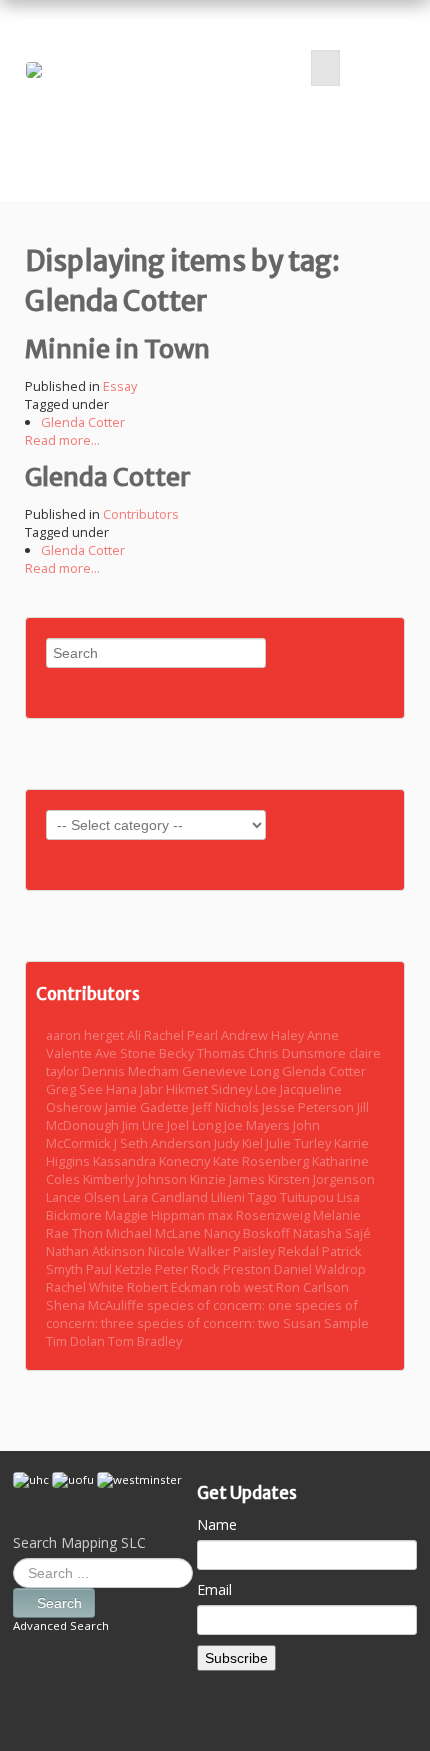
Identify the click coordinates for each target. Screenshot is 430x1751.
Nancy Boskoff (248, 1233)
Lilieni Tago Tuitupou (274, 1197)
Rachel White (86, 1287)
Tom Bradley (145, 1341)
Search (59, 1603)
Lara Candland (167, 1197)
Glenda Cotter (83, 422)
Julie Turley (300, 1143)
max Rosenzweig (260, 1215)
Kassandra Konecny (153, 1161)
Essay (120, 386)
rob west (248, 1287)
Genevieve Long (232, 1071)
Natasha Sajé (332, 1233)
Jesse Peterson (309, 1107)
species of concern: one (221, 1305)
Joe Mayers (258, 1125)
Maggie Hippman (156, 1215)
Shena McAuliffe (96, 1305)
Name (217, 1524)
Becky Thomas (203, 1053)
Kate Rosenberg (262, 1161)
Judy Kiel (240, 1143)
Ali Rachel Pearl (174, 1035)
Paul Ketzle (120, 1269)
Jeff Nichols (227, 1107)
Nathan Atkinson (97, 1251)
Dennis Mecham (132, 1071)
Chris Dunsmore (298, 1053)
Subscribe (236, 1658)
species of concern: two (210, 1323)
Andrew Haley (264, 1035)
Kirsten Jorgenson (321, 1179)
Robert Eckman (173, 1287)
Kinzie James (229, 1179)
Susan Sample (326, 1323)
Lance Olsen (84, 1197)
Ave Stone (127, 1053)
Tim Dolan (77, 1341)
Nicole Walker (190, 1251)
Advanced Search (61, 1625)
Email (214, 1589)
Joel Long (195, 1125)
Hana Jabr (136, 1089)
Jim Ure (144, 1125)
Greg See (76, 1089)
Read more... (62, 440)
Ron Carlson (312, 1287)
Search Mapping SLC (79, 1542)
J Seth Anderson (164, 1143)
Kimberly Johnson (136, 1179)
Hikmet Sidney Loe (223, 1089)
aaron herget (86, 1035)
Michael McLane (155, 1233)
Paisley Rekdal (277, 1251)
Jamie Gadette (148, 1107)
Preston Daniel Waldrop (294, 1269)
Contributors (141, 514)
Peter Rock (189, 1269)
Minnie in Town (117, 349)
